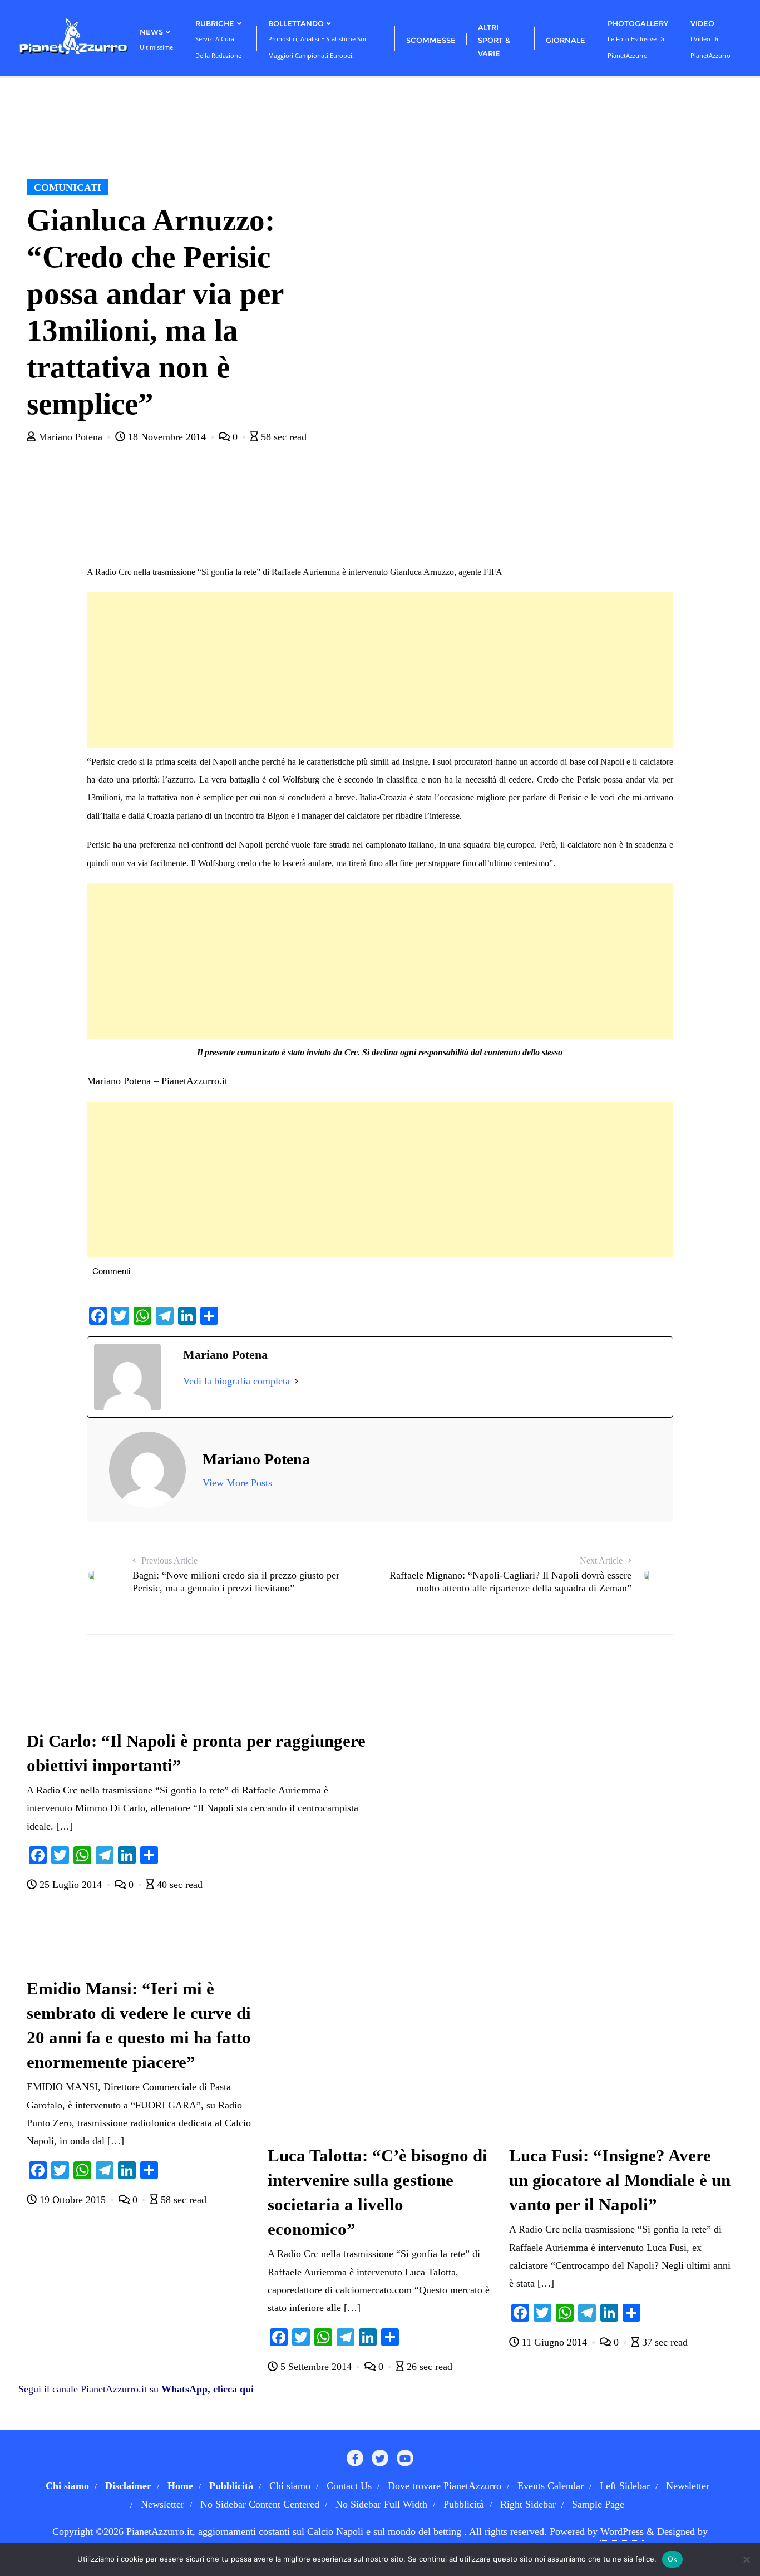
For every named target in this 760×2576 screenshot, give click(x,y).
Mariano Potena (70, 437)
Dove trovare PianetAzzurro (445, 2486)
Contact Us (349, 2486)
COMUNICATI (68, 188)
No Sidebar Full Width (381, 2504)
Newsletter (688, 2486)
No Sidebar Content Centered (260, 2504)
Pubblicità (464, 2504)
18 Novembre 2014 (167, 437)
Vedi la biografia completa (236, 1381)
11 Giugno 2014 (554, 2342)
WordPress (622, 2531)
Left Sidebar (625, 2486)
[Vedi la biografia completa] (297, 1381)
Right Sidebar (528, 2504)
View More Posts (237, 1483)
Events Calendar (551, 2486)
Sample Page (598, 2504)
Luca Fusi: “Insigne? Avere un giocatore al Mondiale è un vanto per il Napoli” (620, 2180)
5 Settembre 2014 (316, 2367)
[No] (746, 2559)
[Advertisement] (380, 670)
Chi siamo (290, 2486)
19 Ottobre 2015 (73, 2200)
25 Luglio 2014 (71, 1885)
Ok (673, 2559)
